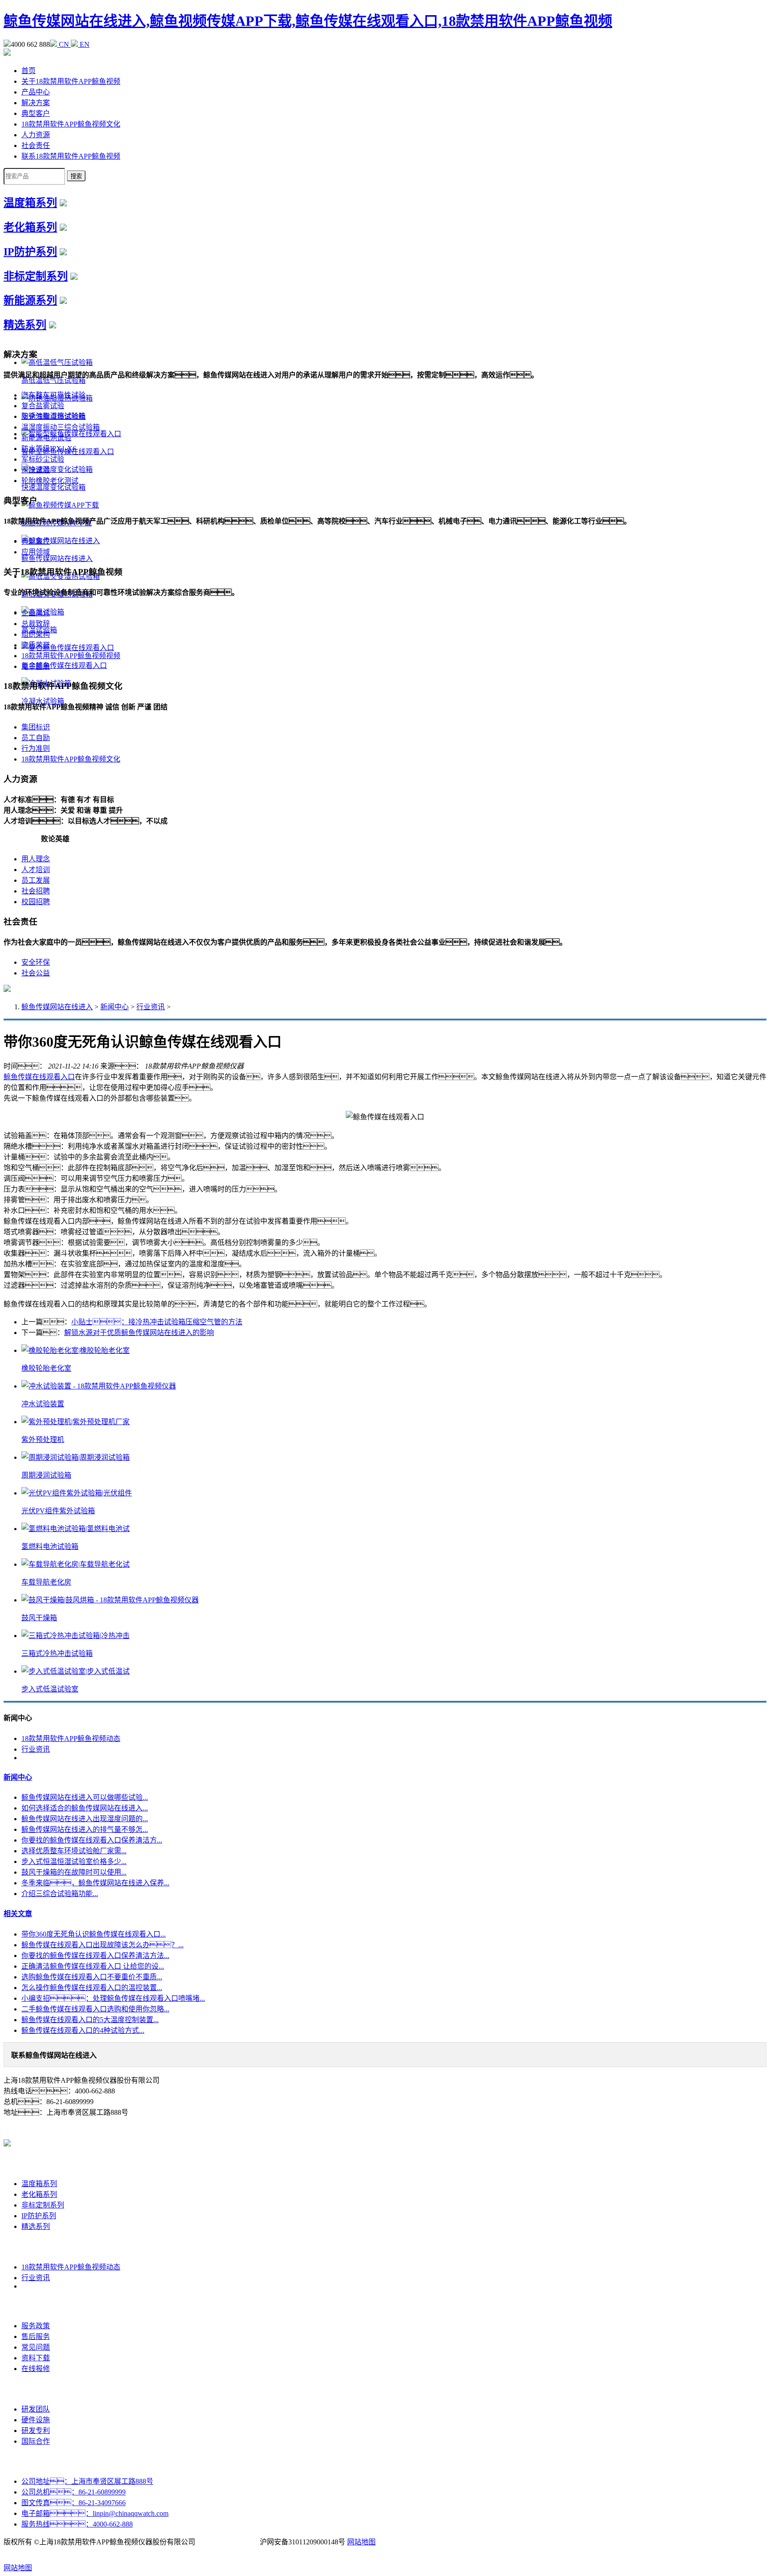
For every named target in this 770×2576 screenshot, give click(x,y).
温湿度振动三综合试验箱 (61, 427)
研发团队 (36, 2409)
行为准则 (36, 748)
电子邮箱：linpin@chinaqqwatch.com (95, 2513)
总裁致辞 (36, 624)
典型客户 (36, 113)
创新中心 (36, 2389)
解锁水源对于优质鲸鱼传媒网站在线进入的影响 (139, 1333)
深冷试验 (36, 470)
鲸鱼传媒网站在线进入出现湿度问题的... (85, 1819)
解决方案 (36, 103)
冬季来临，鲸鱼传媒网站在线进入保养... (95, 1883)
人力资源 (36, 135)
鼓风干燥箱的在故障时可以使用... (74, 1872)
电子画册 (36, 666)
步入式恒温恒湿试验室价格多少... (74, 1861)
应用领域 (36, 552)
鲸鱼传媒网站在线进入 (57, 1007)
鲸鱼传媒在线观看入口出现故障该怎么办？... (102, 1945)
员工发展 (36, 880)
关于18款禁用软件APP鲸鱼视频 (71, 81)
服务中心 (36, 2306)
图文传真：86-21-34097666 (74, 2503)
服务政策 (36, 2326)
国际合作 (36, 2441)
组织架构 (36, 634)
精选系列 (25, 325)
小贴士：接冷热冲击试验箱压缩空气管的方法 (157, 1322)
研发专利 (36, 2431)
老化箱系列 (30, 227)
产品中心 (36, 92)
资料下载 (36, 2358)
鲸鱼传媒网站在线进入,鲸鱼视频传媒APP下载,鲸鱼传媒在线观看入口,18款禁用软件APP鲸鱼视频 (308, 21)
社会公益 (36, 973)
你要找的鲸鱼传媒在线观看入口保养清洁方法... (95, 1956)
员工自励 (36, 738)
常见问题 (36, 2347)
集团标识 (36, 727)
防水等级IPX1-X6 (49, 448)
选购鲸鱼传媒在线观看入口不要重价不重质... (92, 1977)
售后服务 (36, 2336)
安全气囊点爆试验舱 (53, 416)
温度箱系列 (30, 203)
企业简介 (36, 613)
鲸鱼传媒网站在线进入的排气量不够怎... (85, 1829)
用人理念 (36, 859)
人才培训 (36, 870)
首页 (29, 71)
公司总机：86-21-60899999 (74, 2492)
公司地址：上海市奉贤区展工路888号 (87, 2481)
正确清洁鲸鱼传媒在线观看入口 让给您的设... (93, 1966)
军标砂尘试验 (43, 459)
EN (84, 44)
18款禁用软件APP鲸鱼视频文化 (71, 124)
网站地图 (361, 2542)
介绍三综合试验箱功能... (60, 1894)
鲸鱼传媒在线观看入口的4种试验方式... (83, 2030)
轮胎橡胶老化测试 (50, 481)
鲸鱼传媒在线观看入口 (39, 1077)
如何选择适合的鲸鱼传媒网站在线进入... (85, 1808)
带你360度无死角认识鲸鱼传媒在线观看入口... (94, 1934)
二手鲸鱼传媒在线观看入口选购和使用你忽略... (95, 2009)
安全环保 (36, 962)
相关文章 (18, 1914)
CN (64, 44)
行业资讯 (151, 1007)
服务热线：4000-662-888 (77, 2524)
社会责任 (36, 145)
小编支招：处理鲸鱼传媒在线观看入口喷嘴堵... (113, 1998)
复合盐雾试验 (43, 406)
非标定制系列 (36, 276)
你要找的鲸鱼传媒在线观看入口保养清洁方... (92, 1840)
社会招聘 (36, 891)
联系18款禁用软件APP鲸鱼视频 (71, 156)
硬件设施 (36, 2420)
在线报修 (36, 2369)
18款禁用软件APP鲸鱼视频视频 (71, 656)
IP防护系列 (30, 252)
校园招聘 (36, 902)
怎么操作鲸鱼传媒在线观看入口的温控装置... (92, 1988)
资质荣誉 (36, 645)
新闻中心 (115, 1007)
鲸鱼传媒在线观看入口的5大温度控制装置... (90, 2020)
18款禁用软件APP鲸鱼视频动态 (71, 1738)
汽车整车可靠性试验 (53, 395)
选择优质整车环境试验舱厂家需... (74, 1851)
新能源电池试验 (46, 438)
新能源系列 (30, 300)
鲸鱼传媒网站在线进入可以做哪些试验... (85, 1797)
